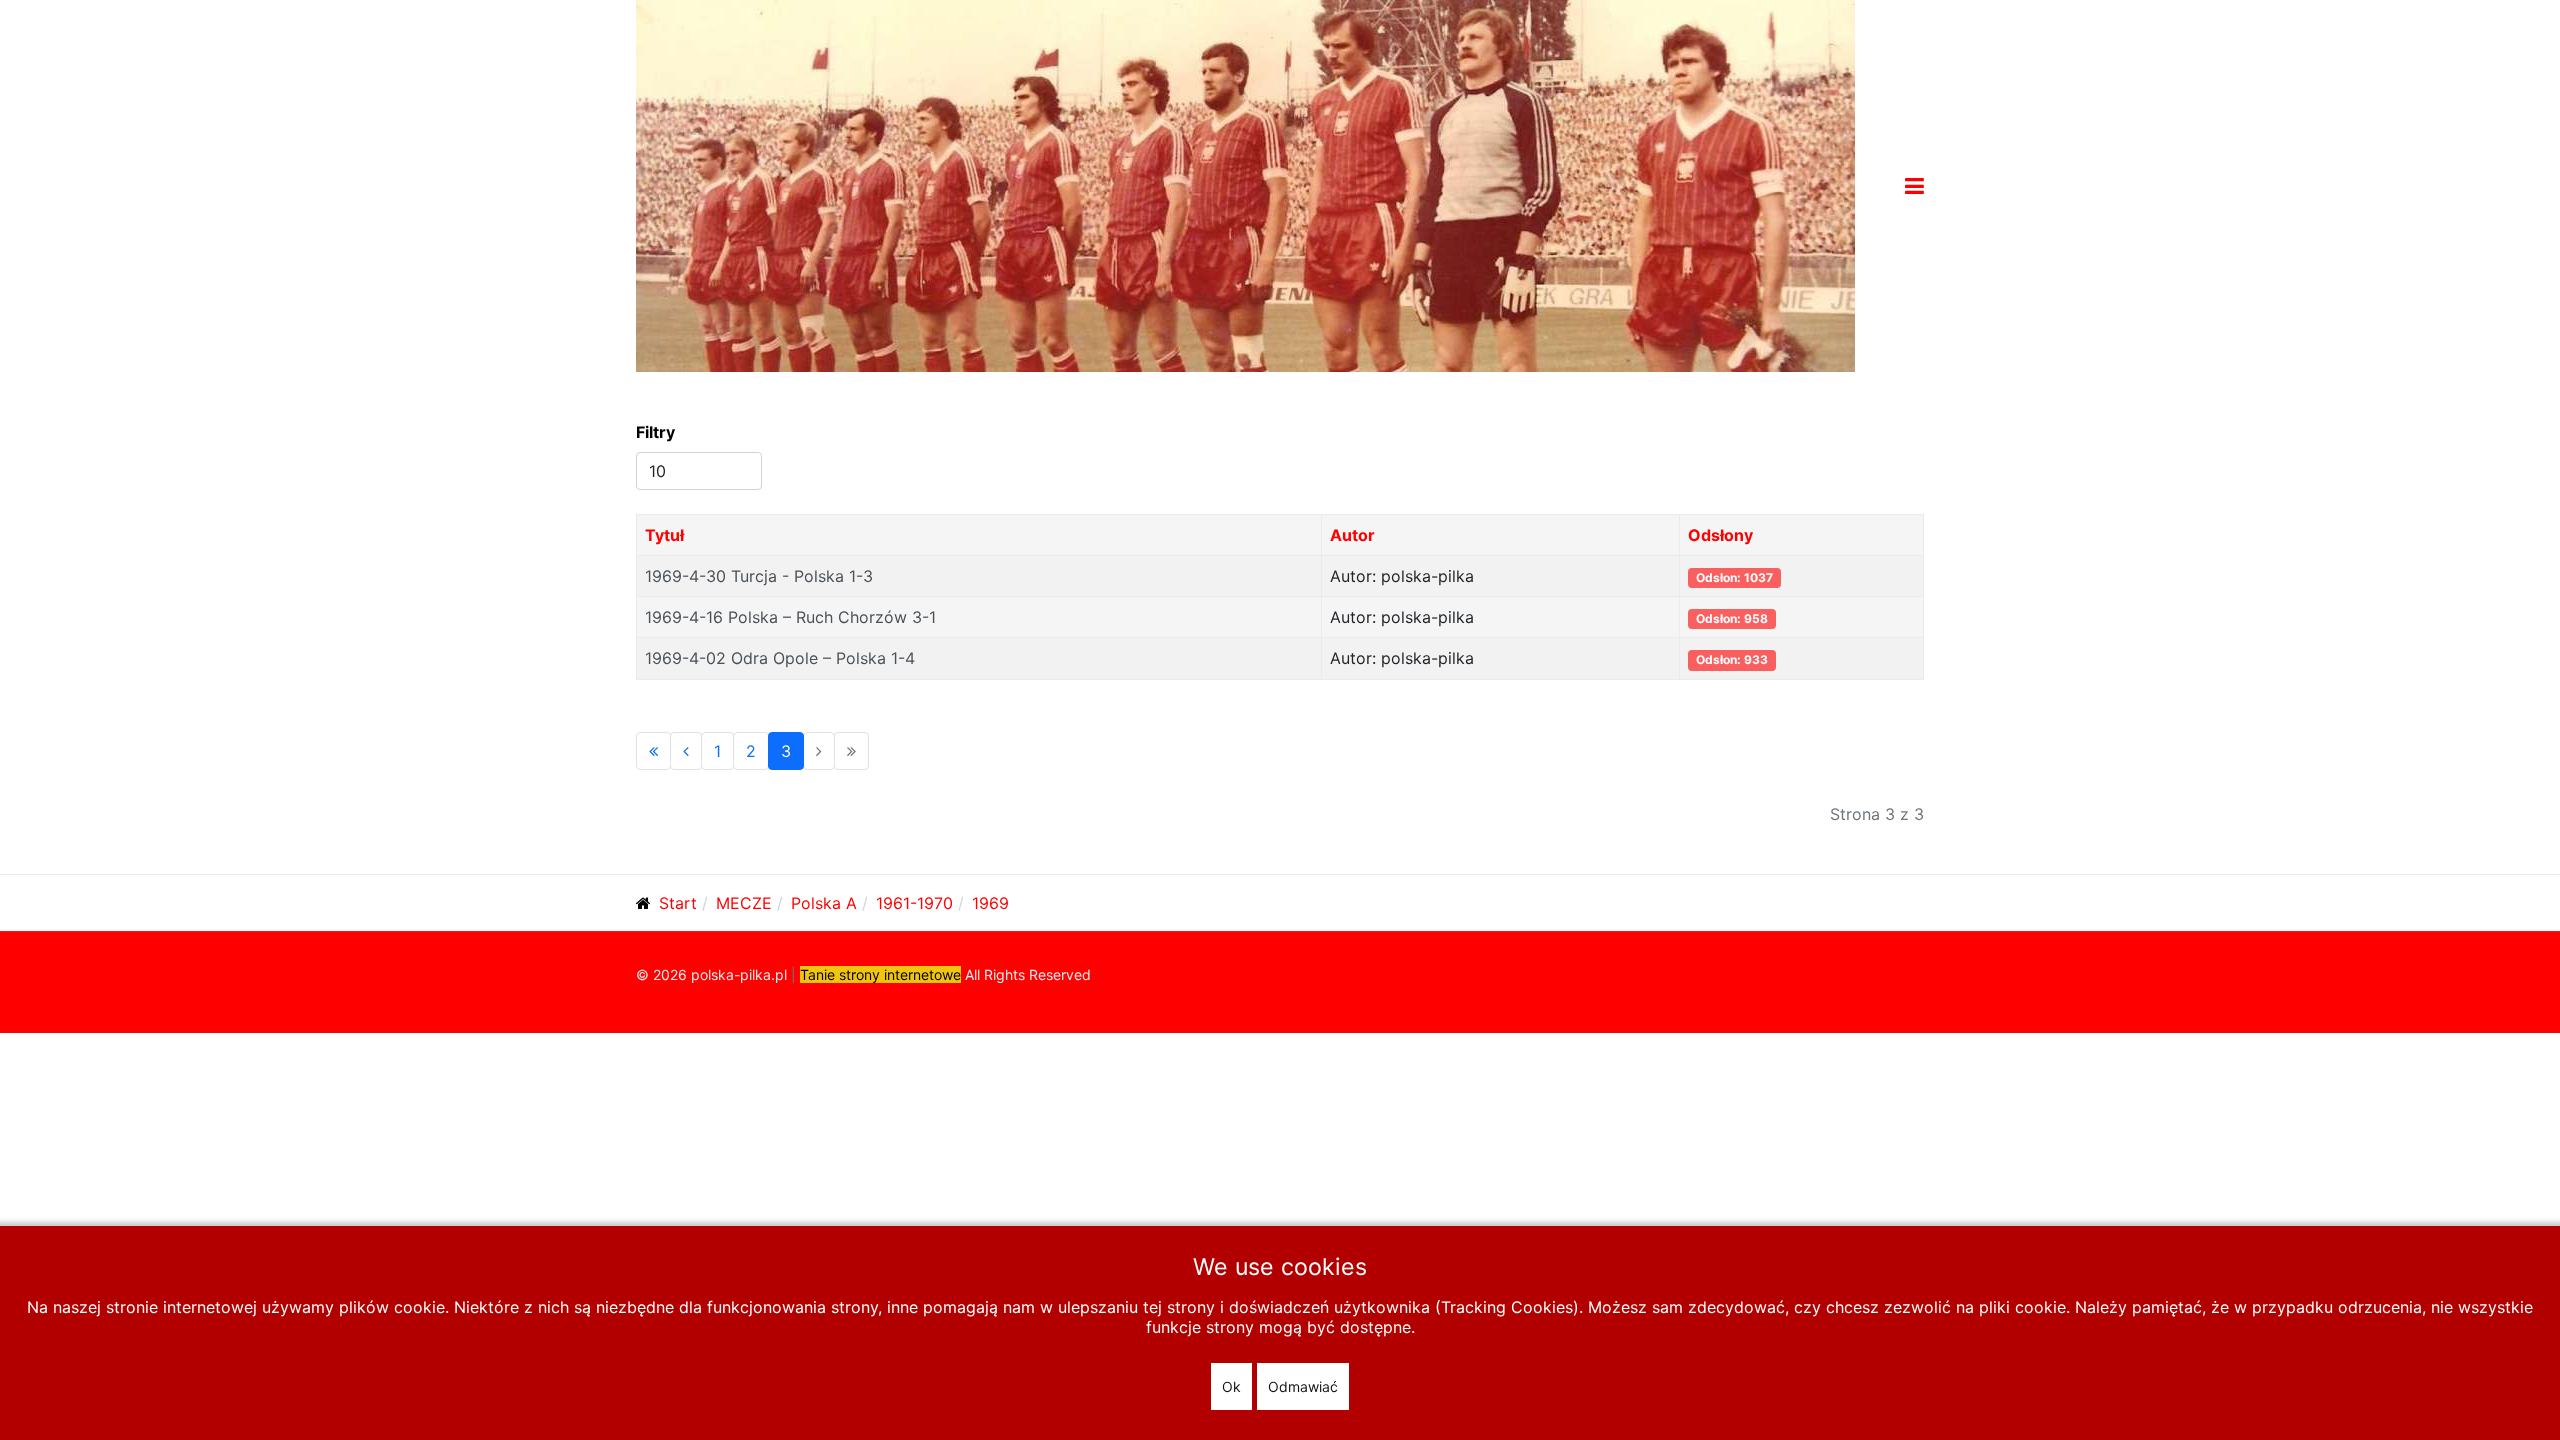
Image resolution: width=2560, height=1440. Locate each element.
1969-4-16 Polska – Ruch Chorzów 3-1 (790, 617)
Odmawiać (1303, 1386)
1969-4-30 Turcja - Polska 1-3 (759, 576)
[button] (1914, 186)
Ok (1231, 1386)
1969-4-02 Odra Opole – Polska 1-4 (780, 658)
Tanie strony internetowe (880, 974)
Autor (1352, 535)
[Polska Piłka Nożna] (1245, 184)
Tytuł (664, 535)
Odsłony (1720, 535)
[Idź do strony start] (653, 751)
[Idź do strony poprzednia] (686, 751)
